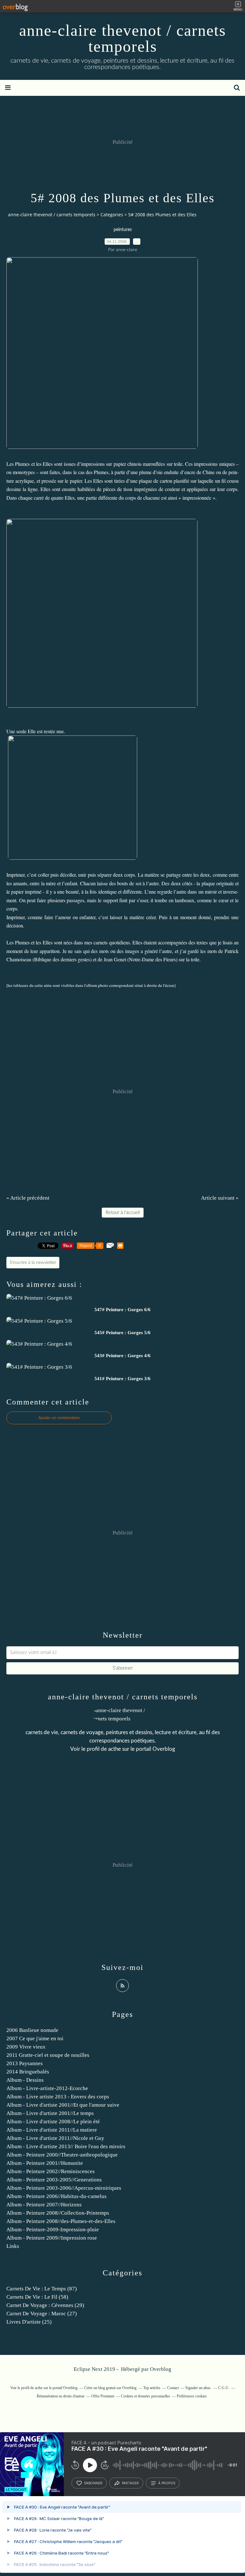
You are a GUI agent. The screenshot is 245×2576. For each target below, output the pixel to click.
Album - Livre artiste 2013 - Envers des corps (58, 2097)
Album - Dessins (25, 2080)
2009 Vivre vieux (26, 2047)
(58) (37, 2297)
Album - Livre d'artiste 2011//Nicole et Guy (55, 2138)
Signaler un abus (198, 2388)
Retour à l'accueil (123, 1213)
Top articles (152, 2388)
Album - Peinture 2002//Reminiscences (51, 2171)
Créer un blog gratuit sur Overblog (110, 2388)
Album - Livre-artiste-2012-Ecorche (47, 2088)
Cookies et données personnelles (145, 2396)
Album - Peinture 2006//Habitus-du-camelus (56, 2196)
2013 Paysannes (25, 2063)
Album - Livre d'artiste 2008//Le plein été (53, 2122)
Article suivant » (220, 1198)
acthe (115, 1749)
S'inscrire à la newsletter (33, 1263)
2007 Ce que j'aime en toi (35, 2038)
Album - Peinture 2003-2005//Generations (54, 2180)
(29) (45, 2305)
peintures (123, 230)
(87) (42, 2289)
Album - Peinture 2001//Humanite (45, 2163)
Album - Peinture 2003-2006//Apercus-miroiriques (64, 2188)
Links (13, 2246)
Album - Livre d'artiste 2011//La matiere (52, 2130)
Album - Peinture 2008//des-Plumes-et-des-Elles (61, 2221)
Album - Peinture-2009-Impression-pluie (53, 2230)
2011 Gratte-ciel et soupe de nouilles (48, 2055)
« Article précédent (28, 1198)
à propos (167, 2483)
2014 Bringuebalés (28, 2072)
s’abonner (93, 2483)
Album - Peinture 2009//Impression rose (52, 2238)
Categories (112, 215)
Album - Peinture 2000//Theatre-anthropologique (62, 2155)
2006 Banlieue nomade (32, 2030)
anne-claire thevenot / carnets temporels (122, 38)
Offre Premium (103, 2396)
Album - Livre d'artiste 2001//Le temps (50, 2113)
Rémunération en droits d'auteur (61, 2396)
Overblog (161, 2369)
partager (130, 2483)
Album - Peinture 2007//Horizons (44, 2205)
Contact (173, 2388)
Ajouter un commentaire (59, 1418)
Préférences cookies (192, 2396)
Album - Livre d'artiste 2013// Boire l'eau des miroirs (66, 2146)
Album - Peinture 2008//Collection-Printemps (58, 2213)
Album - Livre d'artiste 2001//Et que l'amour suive (63, 2105)
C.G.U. (224, 2388)
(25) (29, 2322)
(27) (42, 2314)
